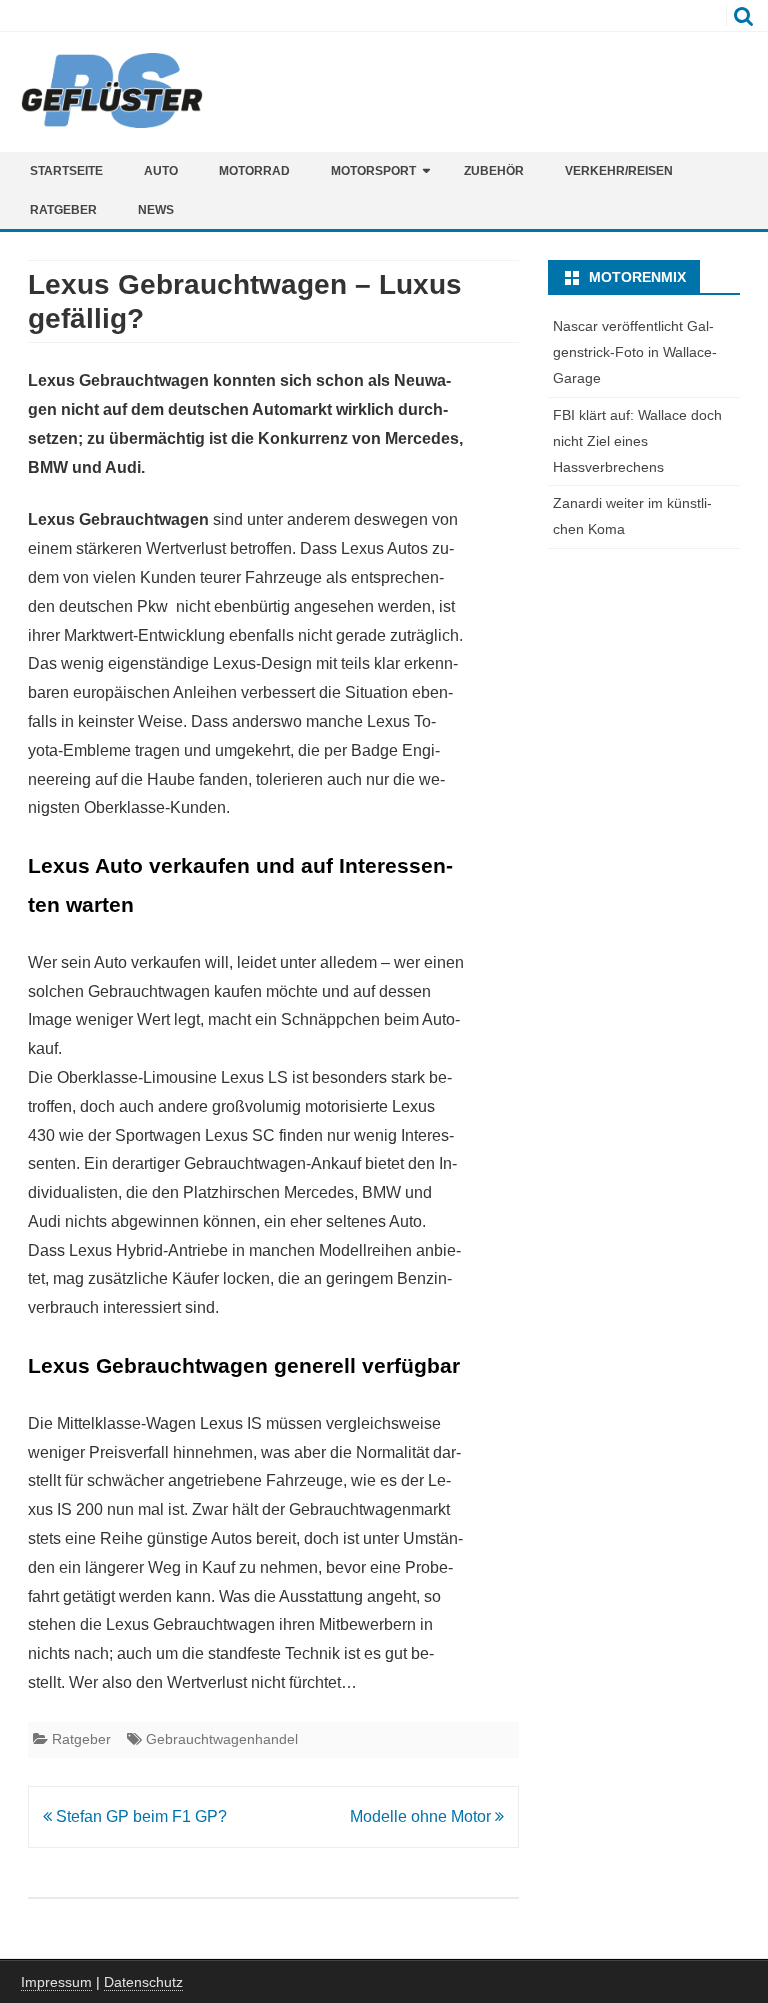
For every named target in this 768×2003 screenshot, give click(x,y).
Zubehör (494, 171)
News (156, 210)
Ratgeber (63, 210)
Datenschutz (143, 1982)
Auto (161, 171)
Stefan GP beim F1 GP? (139, 1816)
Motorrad (254, 171)
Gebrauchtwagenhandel (222, 1739)
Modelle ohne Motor (422, 1816)
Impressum (56, 1982)
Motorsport (373, 171)
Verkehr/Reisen (619, 171)
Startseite (66, 171)
